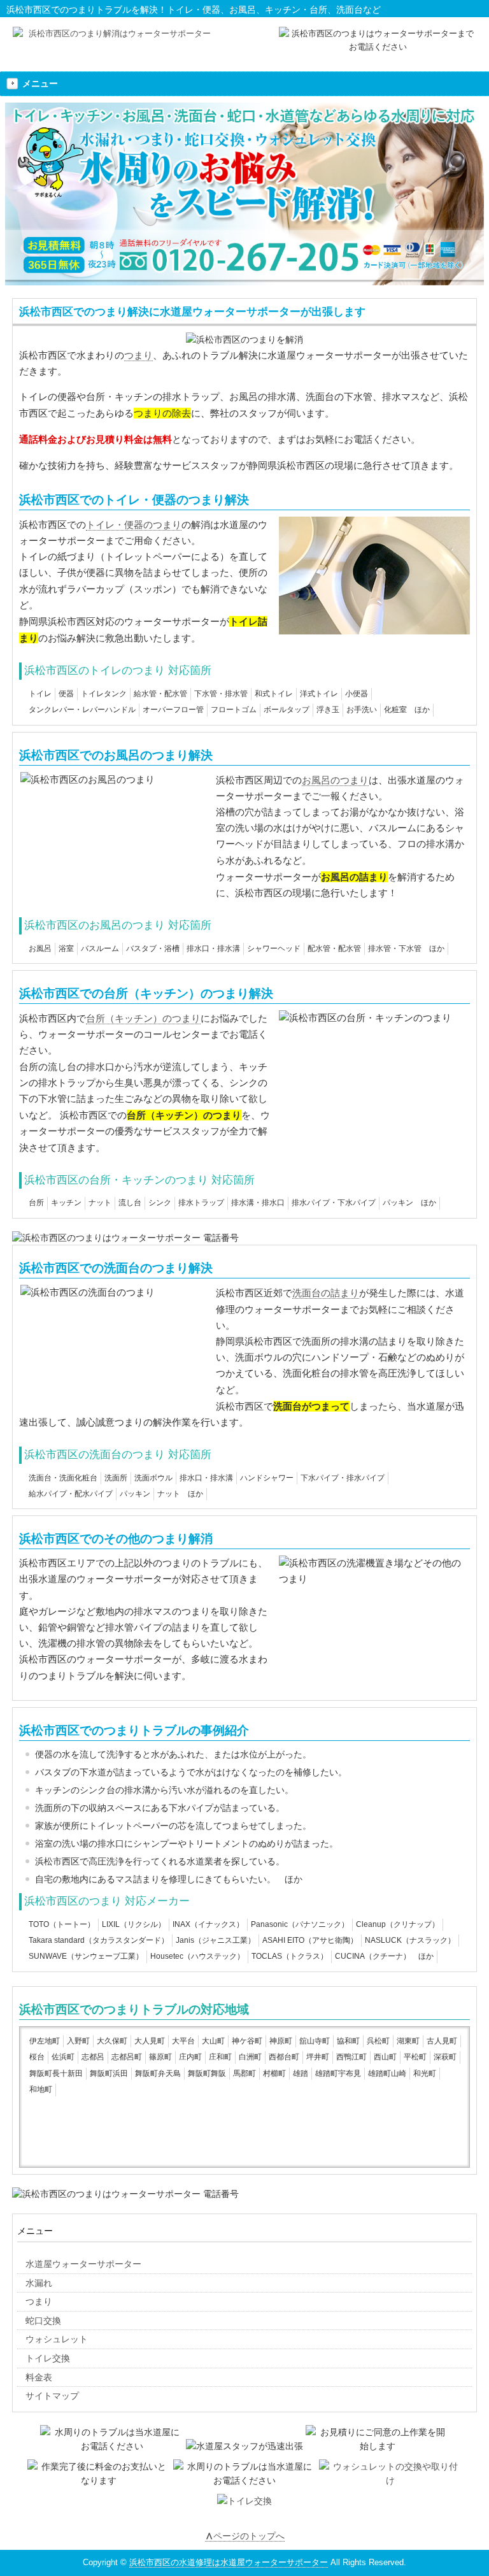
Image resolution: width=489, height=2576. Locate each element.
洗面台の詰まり (326, 1293)
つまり (138, 355)
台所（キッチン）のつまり (143, 1018)
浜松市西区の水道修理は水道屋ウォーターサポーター (229, 2562)
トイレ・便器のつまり (134, 525)
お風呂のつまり (335, 780)
